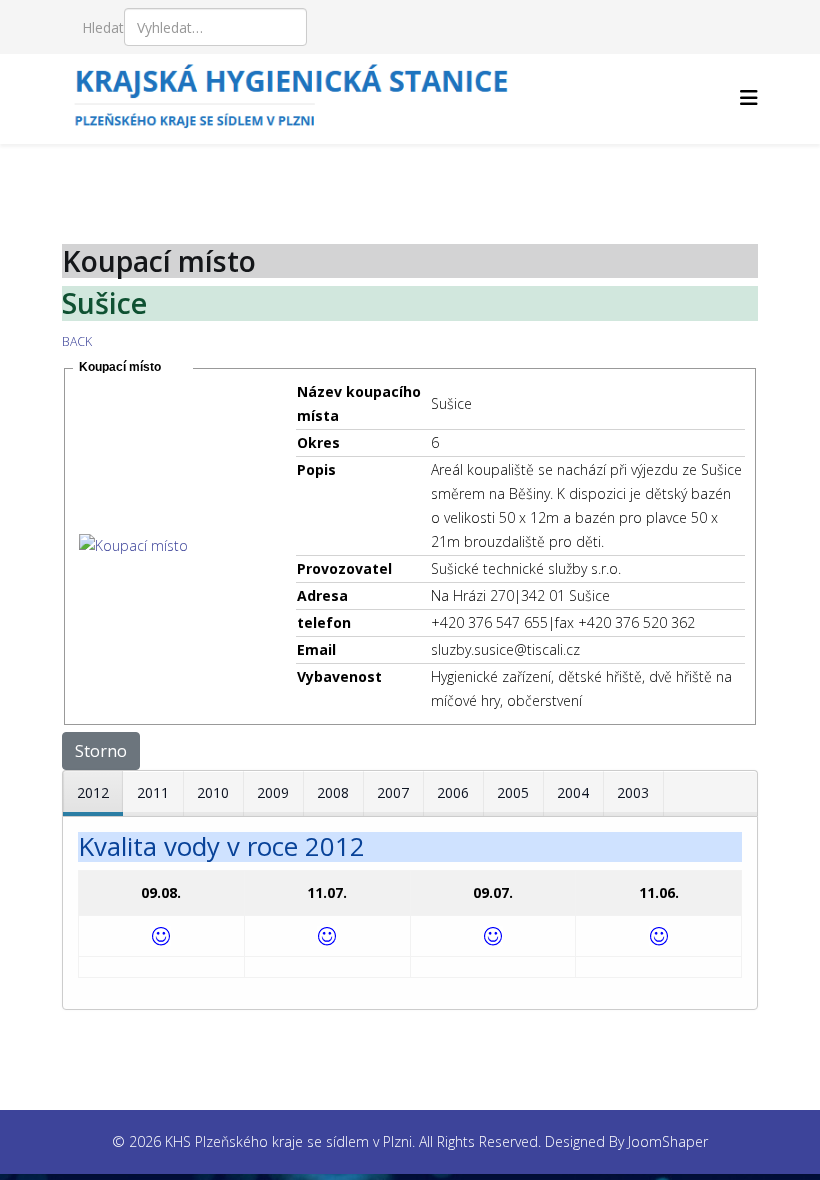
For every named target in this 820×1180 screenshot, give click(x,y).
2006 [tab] (453, 792)
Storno (101, 751)
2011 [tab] (153, 792)
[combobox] (215, 27)
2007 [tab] (393, 792)
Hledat (103, 27)
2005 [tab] (513, 792)
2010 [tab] (213, 792)
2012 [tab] (93, 792)
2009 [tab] (273, 792)
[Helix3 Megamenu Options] (749, 97)
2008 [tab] (333, 792)
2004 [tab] (573, 792)
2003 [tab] (633, 792)
